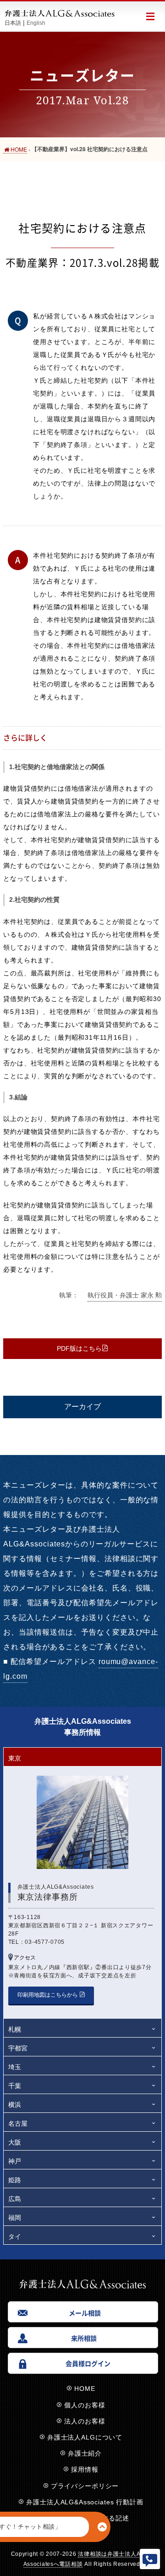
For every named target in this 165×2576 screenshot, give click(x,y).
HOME (85, 2389)
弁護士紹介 (85, 2453)
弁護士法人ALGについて (85, 2437)
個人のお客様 (85, 2405)
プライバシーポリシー (85, 2486)
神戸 (15, 2161)
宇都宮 (18, 2048)
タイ (15, 2236)
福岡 (15, 2218)
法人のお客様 (85, 2421)
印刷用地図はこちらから (48, 1995)
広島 (15, 2199)
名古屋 (18, 2123)
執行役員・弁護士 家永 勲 (125, 1295)
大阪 (15, 2142)
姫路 (15, 2180)
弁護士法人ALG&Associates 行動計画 (85, 2502)
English (36, 23)
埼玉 (15, 2067)
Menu (150, 2559)
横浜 (15, 2105)
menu (150, 16)
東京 (15, 1758)
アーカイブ (82, 1407)
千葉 (15, 2086)
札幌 (15, 2029)
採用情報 (85, 2469)
